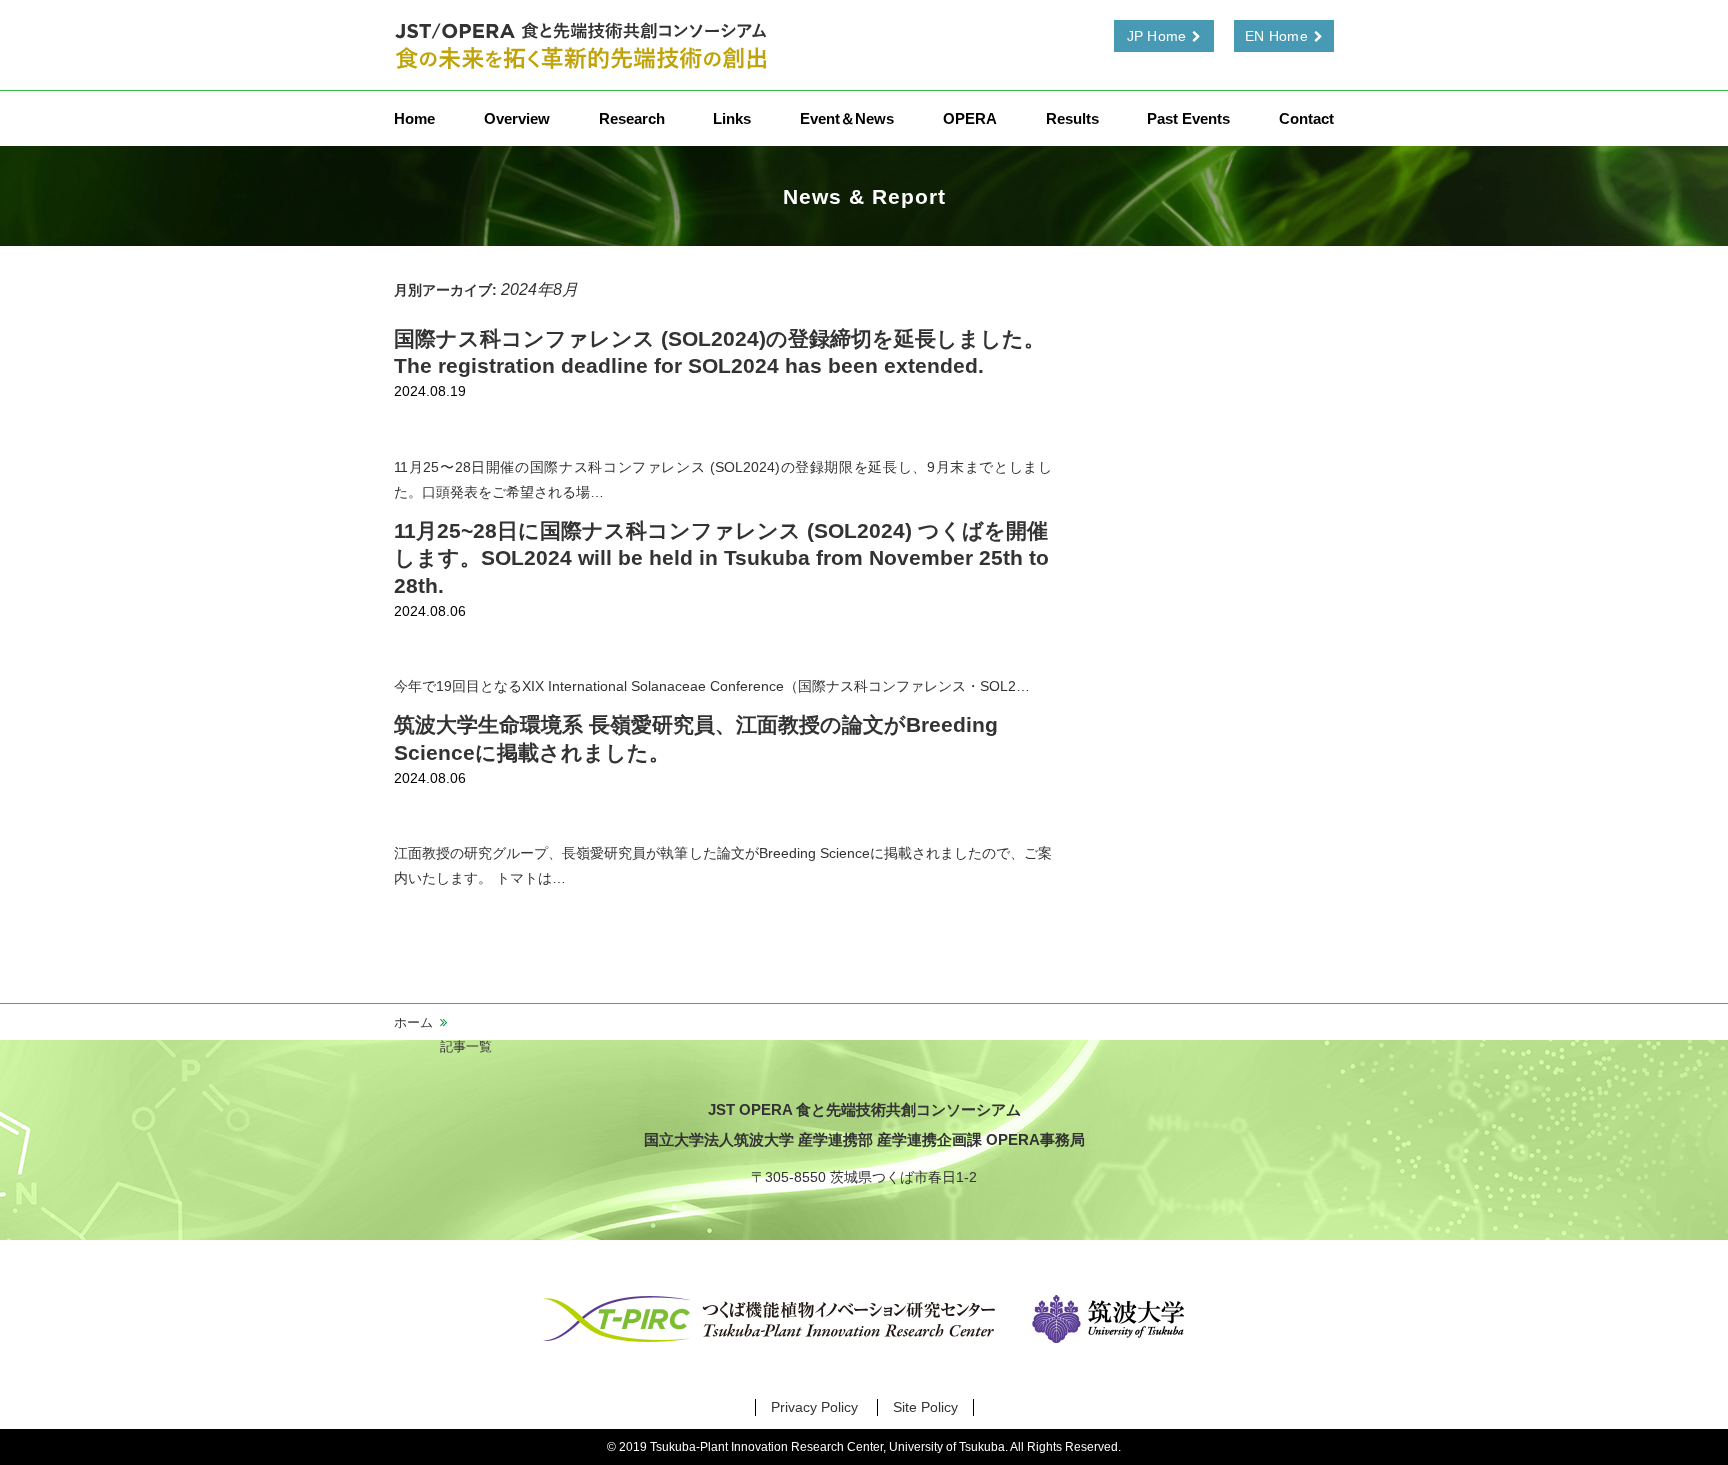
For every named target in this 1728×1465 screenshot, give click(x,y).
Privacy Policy (814, 1407)
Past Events (1188, 118)
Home (414, 118)
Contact (1306, 118)
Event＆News (847, 118)
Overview (517, 118)
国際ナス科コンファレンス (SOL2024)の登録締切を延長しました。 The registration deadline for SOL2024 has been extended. (719, 352)
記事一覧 (466, 1046)
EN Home (1276, 36)
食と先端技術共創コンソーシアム (584, 45)
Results (1072, 118)
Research (632, 118)
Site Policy (925, 1407)
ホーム (413, 1022)
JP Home (1157, 36)
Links (732, 118)
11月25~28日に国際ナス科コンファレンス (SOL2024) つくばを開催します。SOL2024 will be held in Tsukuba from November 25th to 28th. (721, 558)
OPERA (970, 118)
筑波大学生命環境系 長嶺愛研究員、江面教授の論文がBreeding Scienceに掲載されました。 (696, 738)
